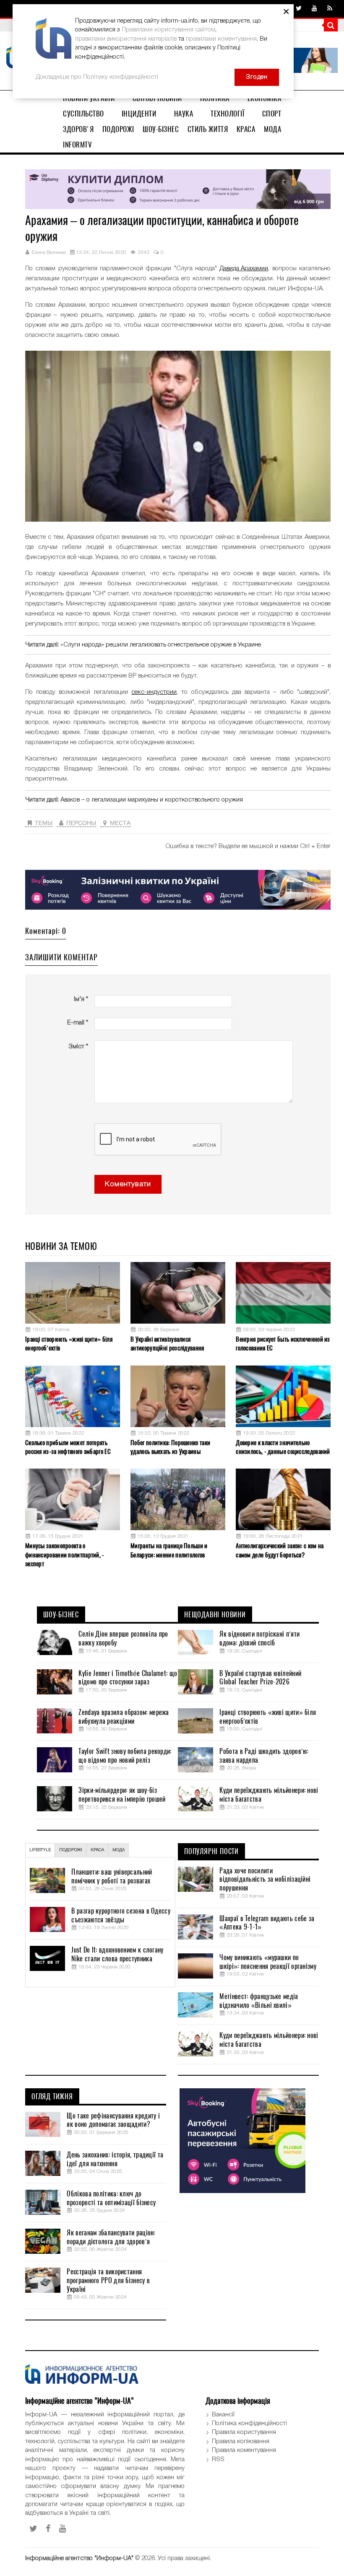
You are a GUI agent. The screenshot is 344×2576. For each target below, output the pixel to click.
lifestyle (40, 1850)
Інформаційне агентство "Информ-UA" (79, 2558)
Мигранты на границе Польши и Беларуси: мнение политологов (169, 1550)
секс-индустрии (154, 692)
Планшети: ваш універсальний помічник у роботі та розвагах (112, 1876)
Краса (246, 129)
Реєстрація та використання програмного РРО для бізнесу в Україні (108, 2281)
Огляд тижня (52, 2097)
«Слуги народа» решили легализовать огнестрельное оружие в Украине (161, 645)
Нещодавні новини (215, 1615)
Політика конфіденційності (249, 2423)
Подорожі (118, 129)
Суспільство (83, 114)
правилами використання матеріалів (126, 39)
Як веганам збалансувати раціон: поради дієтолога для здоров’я (111, 2237)
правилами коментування (221, 39)
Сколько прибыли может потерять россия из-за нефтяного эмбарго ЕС (68, 1447)
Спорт (272, 114)
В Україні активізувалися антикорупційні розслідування (167, 1344)
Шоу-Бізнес (161, 129)
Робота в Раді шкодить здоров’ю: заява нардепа (264, 1756)
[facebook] (48, 2529)
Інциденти (139, 114)
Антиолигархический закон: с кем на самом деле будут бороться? (280, 1550)
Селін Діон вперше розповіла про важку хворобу (123, 1638)
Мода (272, 129)
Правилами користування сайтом (168, 30)
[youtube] (314, 9)
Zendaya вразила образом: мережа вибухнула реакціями (124, 1717)
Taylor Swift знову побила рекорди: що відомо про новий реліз (125, 1756)
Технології (227, 114)
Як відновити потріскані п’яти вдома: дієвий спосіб (259, 1638)
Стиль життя (208, 129)
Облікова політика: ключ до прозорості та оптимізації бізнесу (111, 2198)
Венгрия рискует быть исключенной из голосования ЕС (283, 1344)
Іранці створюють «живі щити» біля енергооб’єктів (69, 1344)
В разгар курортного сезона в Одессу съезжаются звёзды (121, 1915)
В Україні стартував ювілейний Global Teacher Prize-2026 (260, 1678)
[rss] (330, 9)
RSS (218, 2460)
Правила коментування (244, 2450)
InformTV (77, 145)
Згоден (257, 77)
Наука (184, 114)
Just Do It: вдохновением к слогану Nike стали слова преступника (117, 1954)
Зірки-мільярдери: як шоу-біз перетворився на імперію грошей (122, 1795)
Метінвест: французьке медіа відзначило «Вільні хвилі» (259, 2001)
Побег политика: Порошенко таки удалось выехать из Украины (170, 1447)
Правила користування (244, 2432)
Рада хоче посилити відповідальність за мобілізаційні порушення (265, 1880)
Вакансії (223, 2415)
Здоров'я (78, 129)
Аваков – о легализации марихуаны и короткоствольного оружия (152, 800)
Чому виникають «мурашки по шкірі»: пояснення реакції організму (268, 1962)
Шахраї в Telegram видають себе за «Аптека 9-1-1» (267, 1923)
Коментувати (128, 1184)
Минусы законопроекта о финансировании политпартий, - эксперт (65, 1555)
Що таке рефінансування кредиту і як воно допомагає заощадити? (113, 2120)
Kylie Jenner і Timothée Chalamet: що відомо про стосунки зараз (128, 1678)
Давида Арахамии (244, 269)
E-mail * (78, 1023)
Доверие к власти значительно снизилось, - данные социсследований (283, 1447)
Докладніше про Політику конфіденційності (97, 77)
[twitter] (299, 9)
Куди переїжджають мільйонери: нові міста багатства (269, 1795)
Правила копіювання (241, 2442)
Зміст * (78, 1047)
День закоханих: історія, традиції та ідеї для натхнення (115, 2159)
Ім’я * (81, 999)
